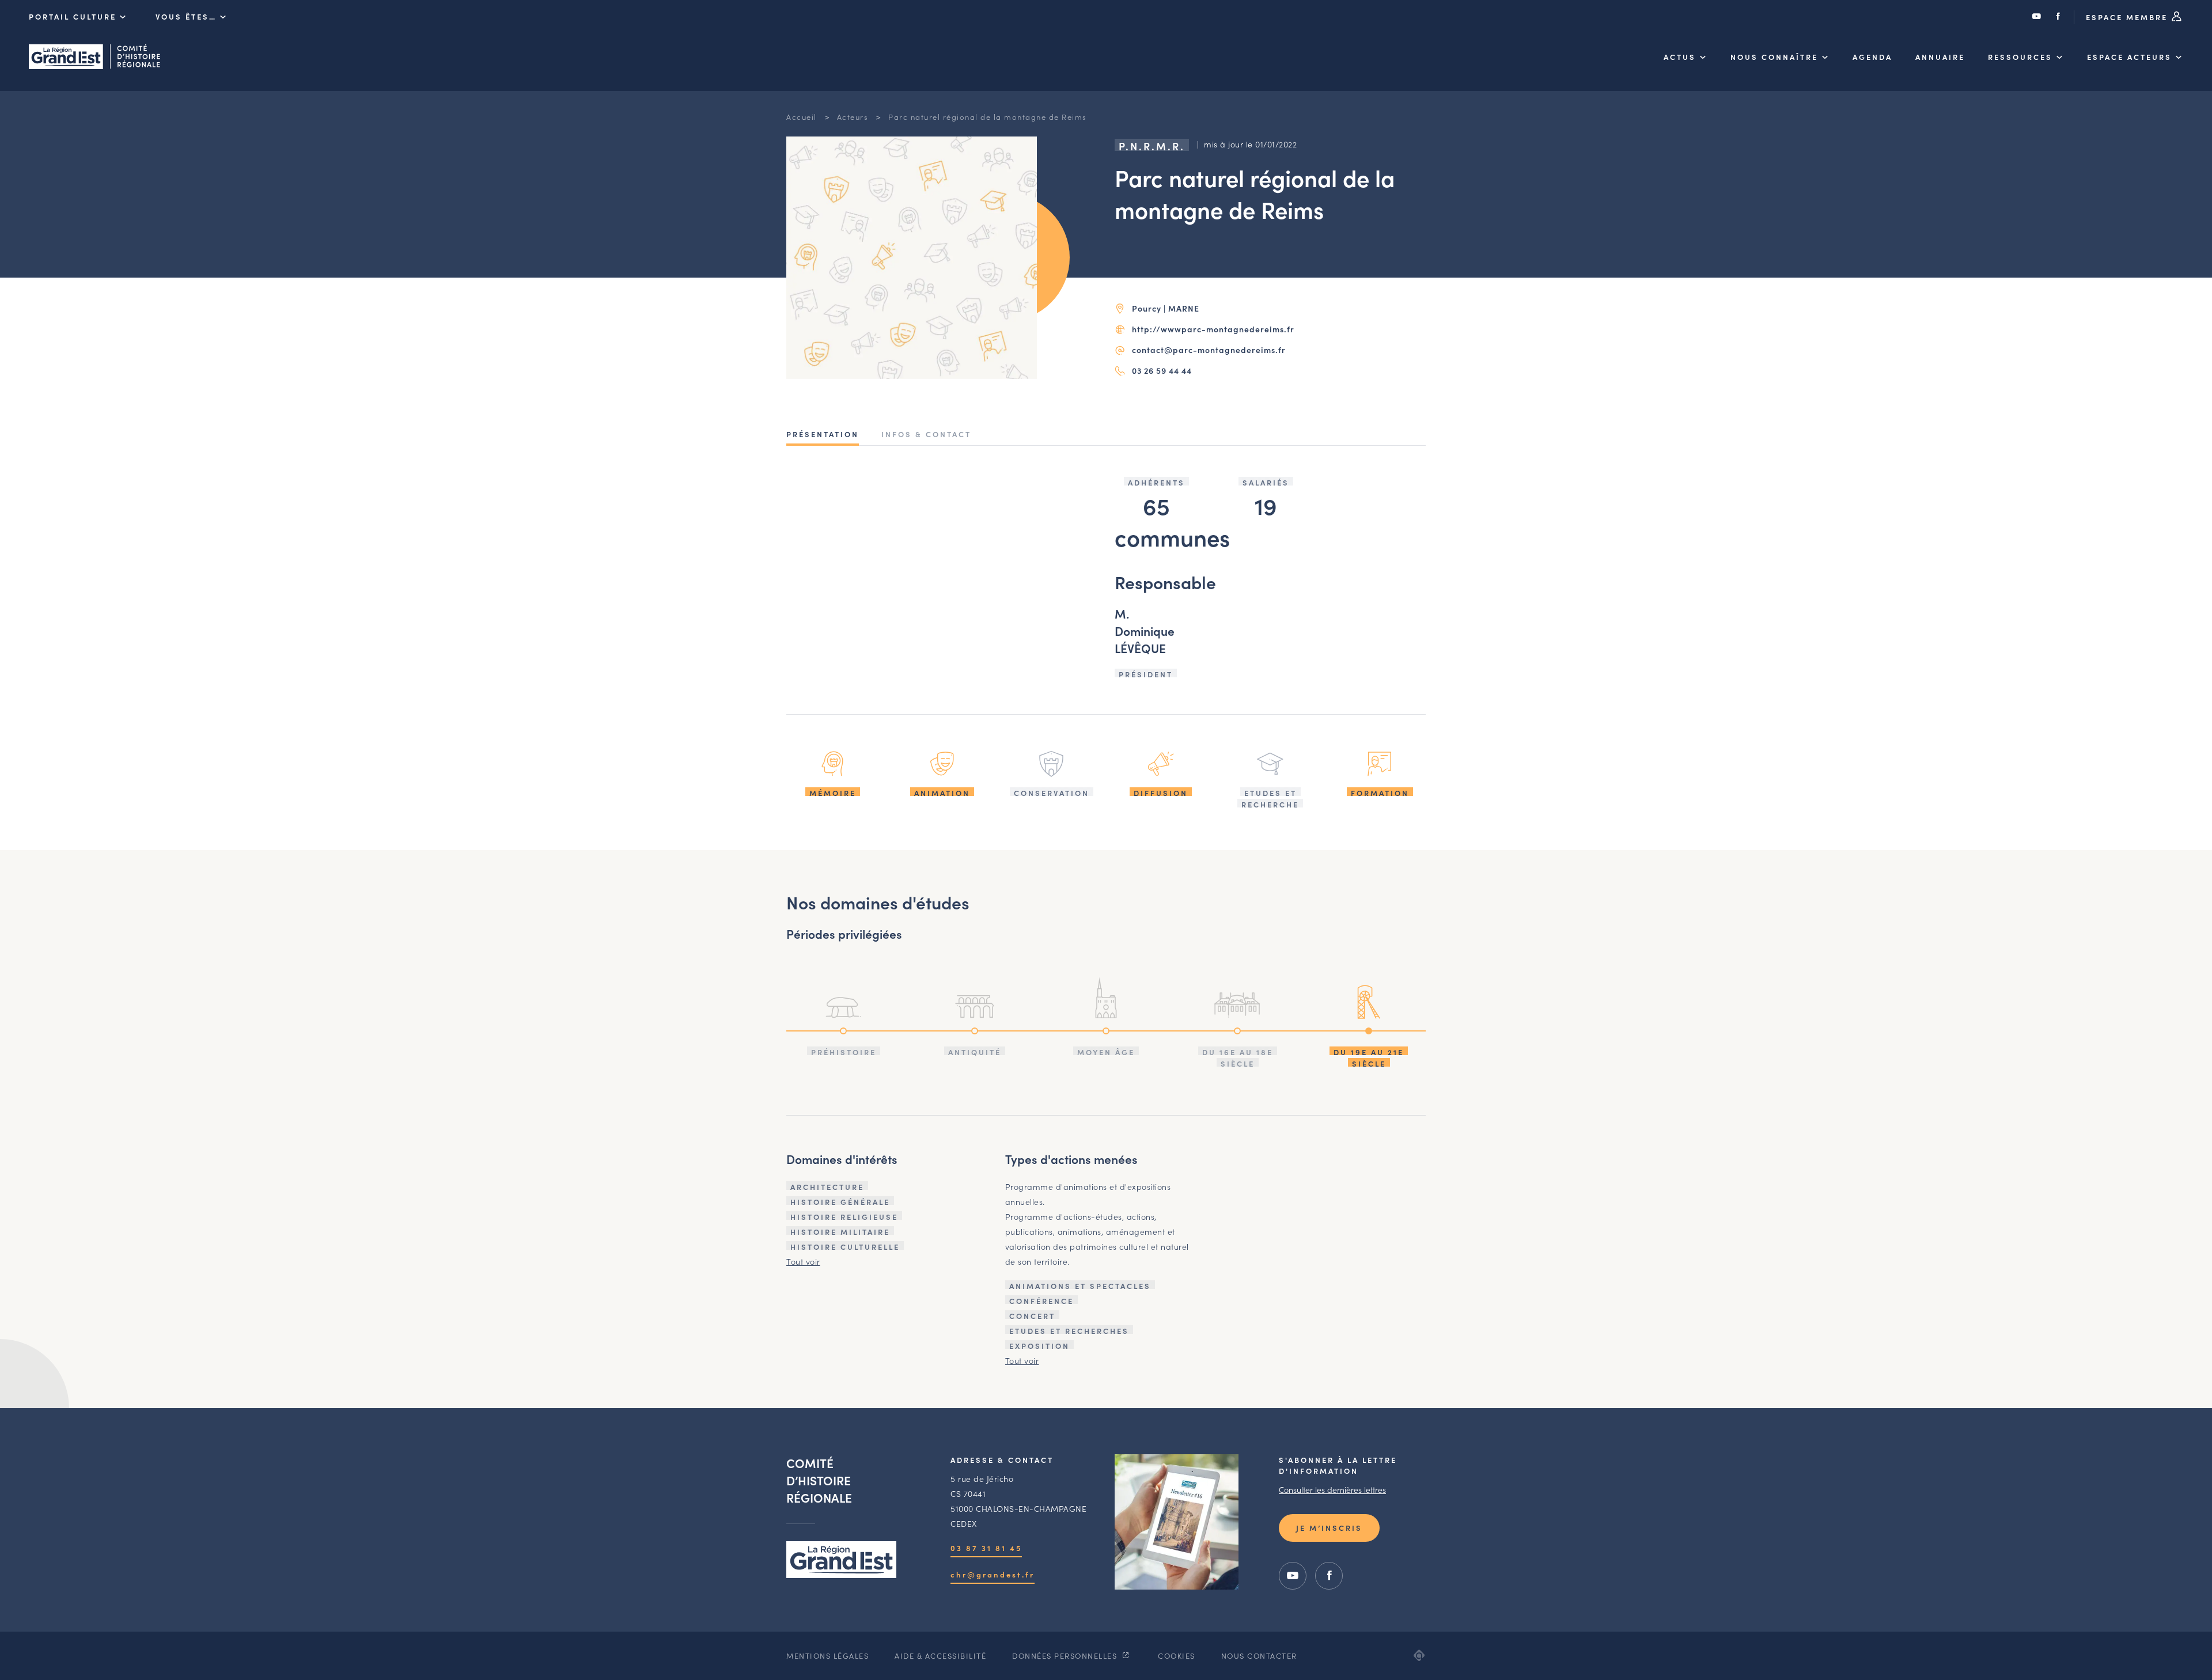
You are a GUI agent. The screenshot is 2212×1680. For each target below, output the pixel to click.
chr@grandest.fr (993, 1574)
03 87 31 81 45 (986, 1548)
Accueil (802, 117)
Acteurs (853, 117)
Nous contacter (1259, 1656)
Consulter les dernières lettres (1332, 1489)
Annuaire (1940, 57)
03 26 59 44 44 (1162, 370)
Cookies (1177, 1656)
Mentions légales (827, 1656)
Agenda (1872, 57)
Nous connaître (1774, 57)
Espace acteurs (2129, 57)
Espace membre (2128, 17)
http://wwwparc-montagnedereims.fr (1213, 329)
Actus (1680, 57)
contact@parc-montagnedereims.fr (1209, 350)
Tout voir (803, 1261)
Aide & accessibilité (940, 1656)
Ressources (2020, 57)
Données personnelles (1066, 1656)
